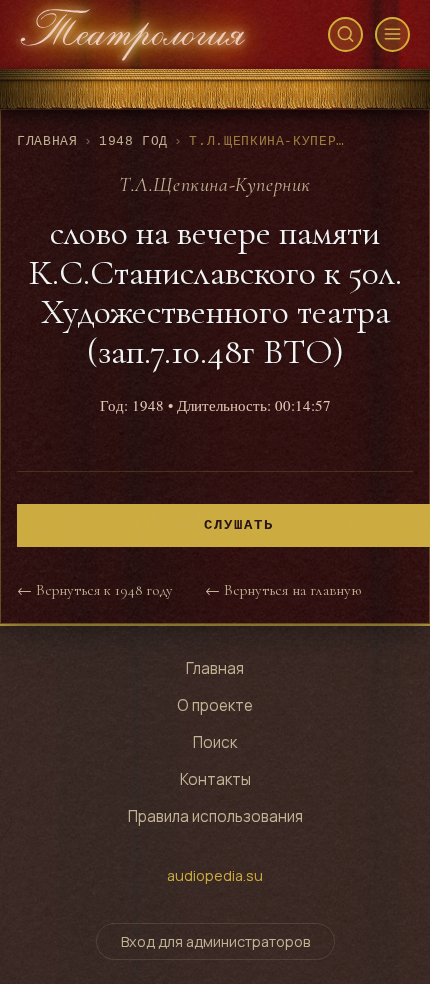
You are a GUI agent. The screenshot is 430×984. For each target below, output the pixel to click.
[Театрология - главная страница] (133, 34)
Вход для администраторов (215, 941)
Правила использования (215, 816)
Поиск (215, 742)
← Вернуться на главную (283, 590)
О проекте (215, 705)
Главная (47, 141)
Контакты (215, 779)
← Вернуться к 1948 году (95, 590)
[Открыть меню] (392, 34)
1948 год (133, 141)
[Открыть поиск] (345, 34)
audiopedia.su (215, 875)
